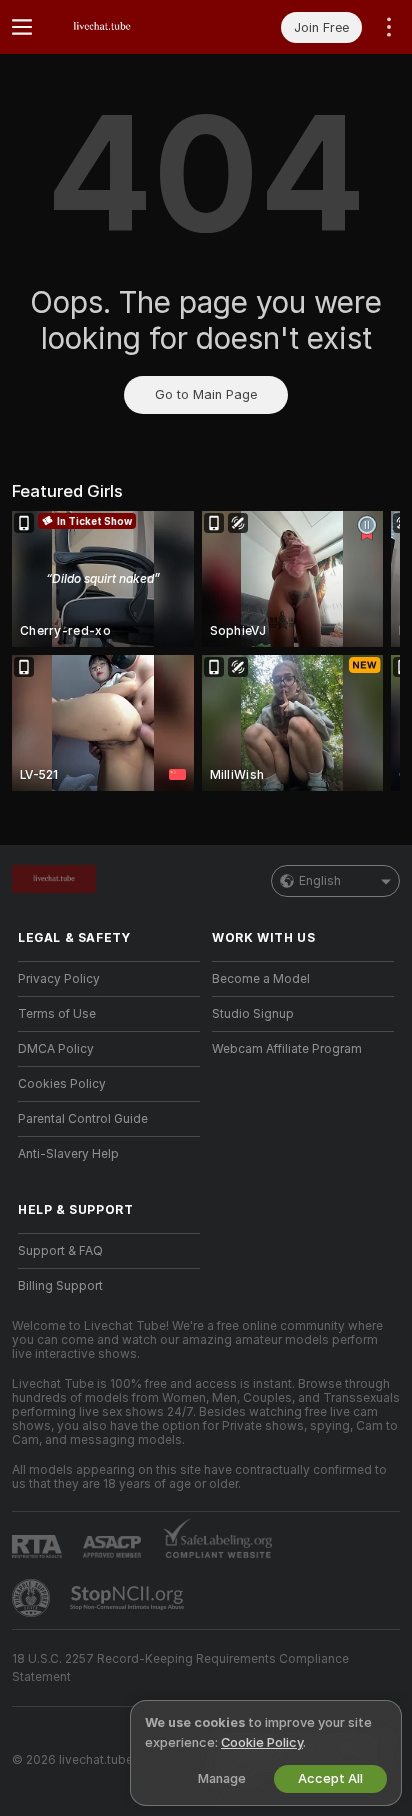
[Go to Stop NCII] (129, 1598)
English (320, 881)
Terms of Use (57, 1014)
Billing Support (60, 1286)
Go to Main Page (206, 394)
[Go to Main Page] (125, 27)
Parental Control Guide (83, 1119)
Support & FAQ (60, 1251)
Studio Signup (253, 1014)
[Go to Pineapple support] (33, 1598)
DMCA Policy (56, 1049)
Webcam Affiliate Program (287, 1049)
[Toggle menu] (22, 27)
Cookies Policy (62, 1084)
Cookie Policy (262, 1742)
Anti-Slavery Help (68, 1154)
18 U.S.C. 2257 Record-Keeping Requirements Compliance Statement (180, 1668)
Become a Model (261, 979)
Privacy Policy (59, 979)
